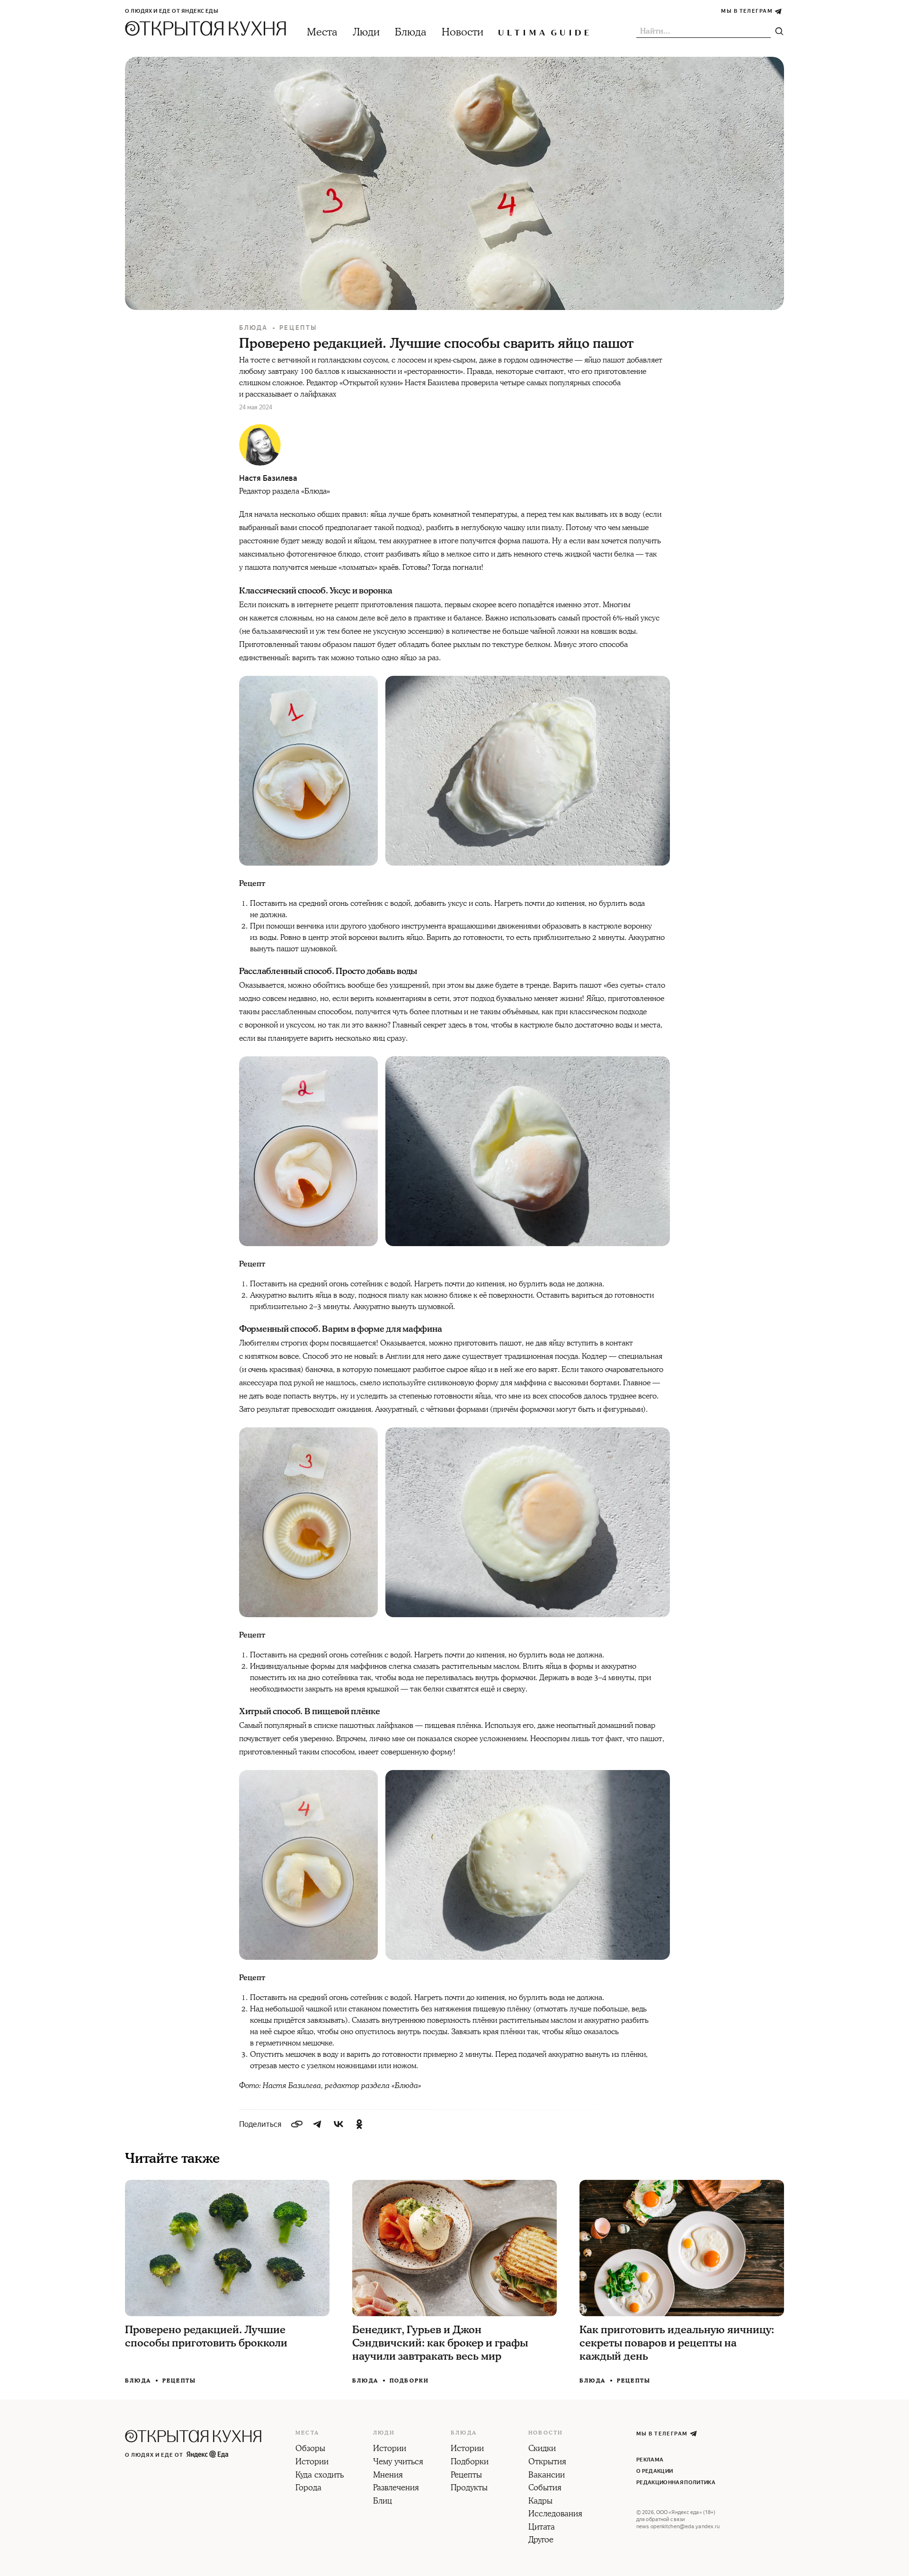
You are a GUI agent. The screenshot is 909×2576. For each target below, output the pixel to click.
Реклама (650, 2460)
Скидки (542, 2449)
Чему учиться (398, 2462)
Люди (366, 32)
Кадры (540, 2502)
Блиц (383, 2502)
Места (322, 32)
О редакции (655, 2471)
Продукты (469, 2488)
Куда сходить (320, 2476)
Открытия (547, 2462)
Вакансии (547, 2476)
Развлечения (396, 2488)
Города (308, 2488)
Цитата (542, 2528)
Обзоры (310, 2449)
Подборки (410, 2381)
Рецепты (298, 328)
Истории (312, 2462)
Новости (463, 32)
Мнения (388, 2476)
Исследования (555, 2514)
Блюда (411, 32)
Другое (541, 2541)
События (545, 2488)
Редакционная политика (676, 2483)
